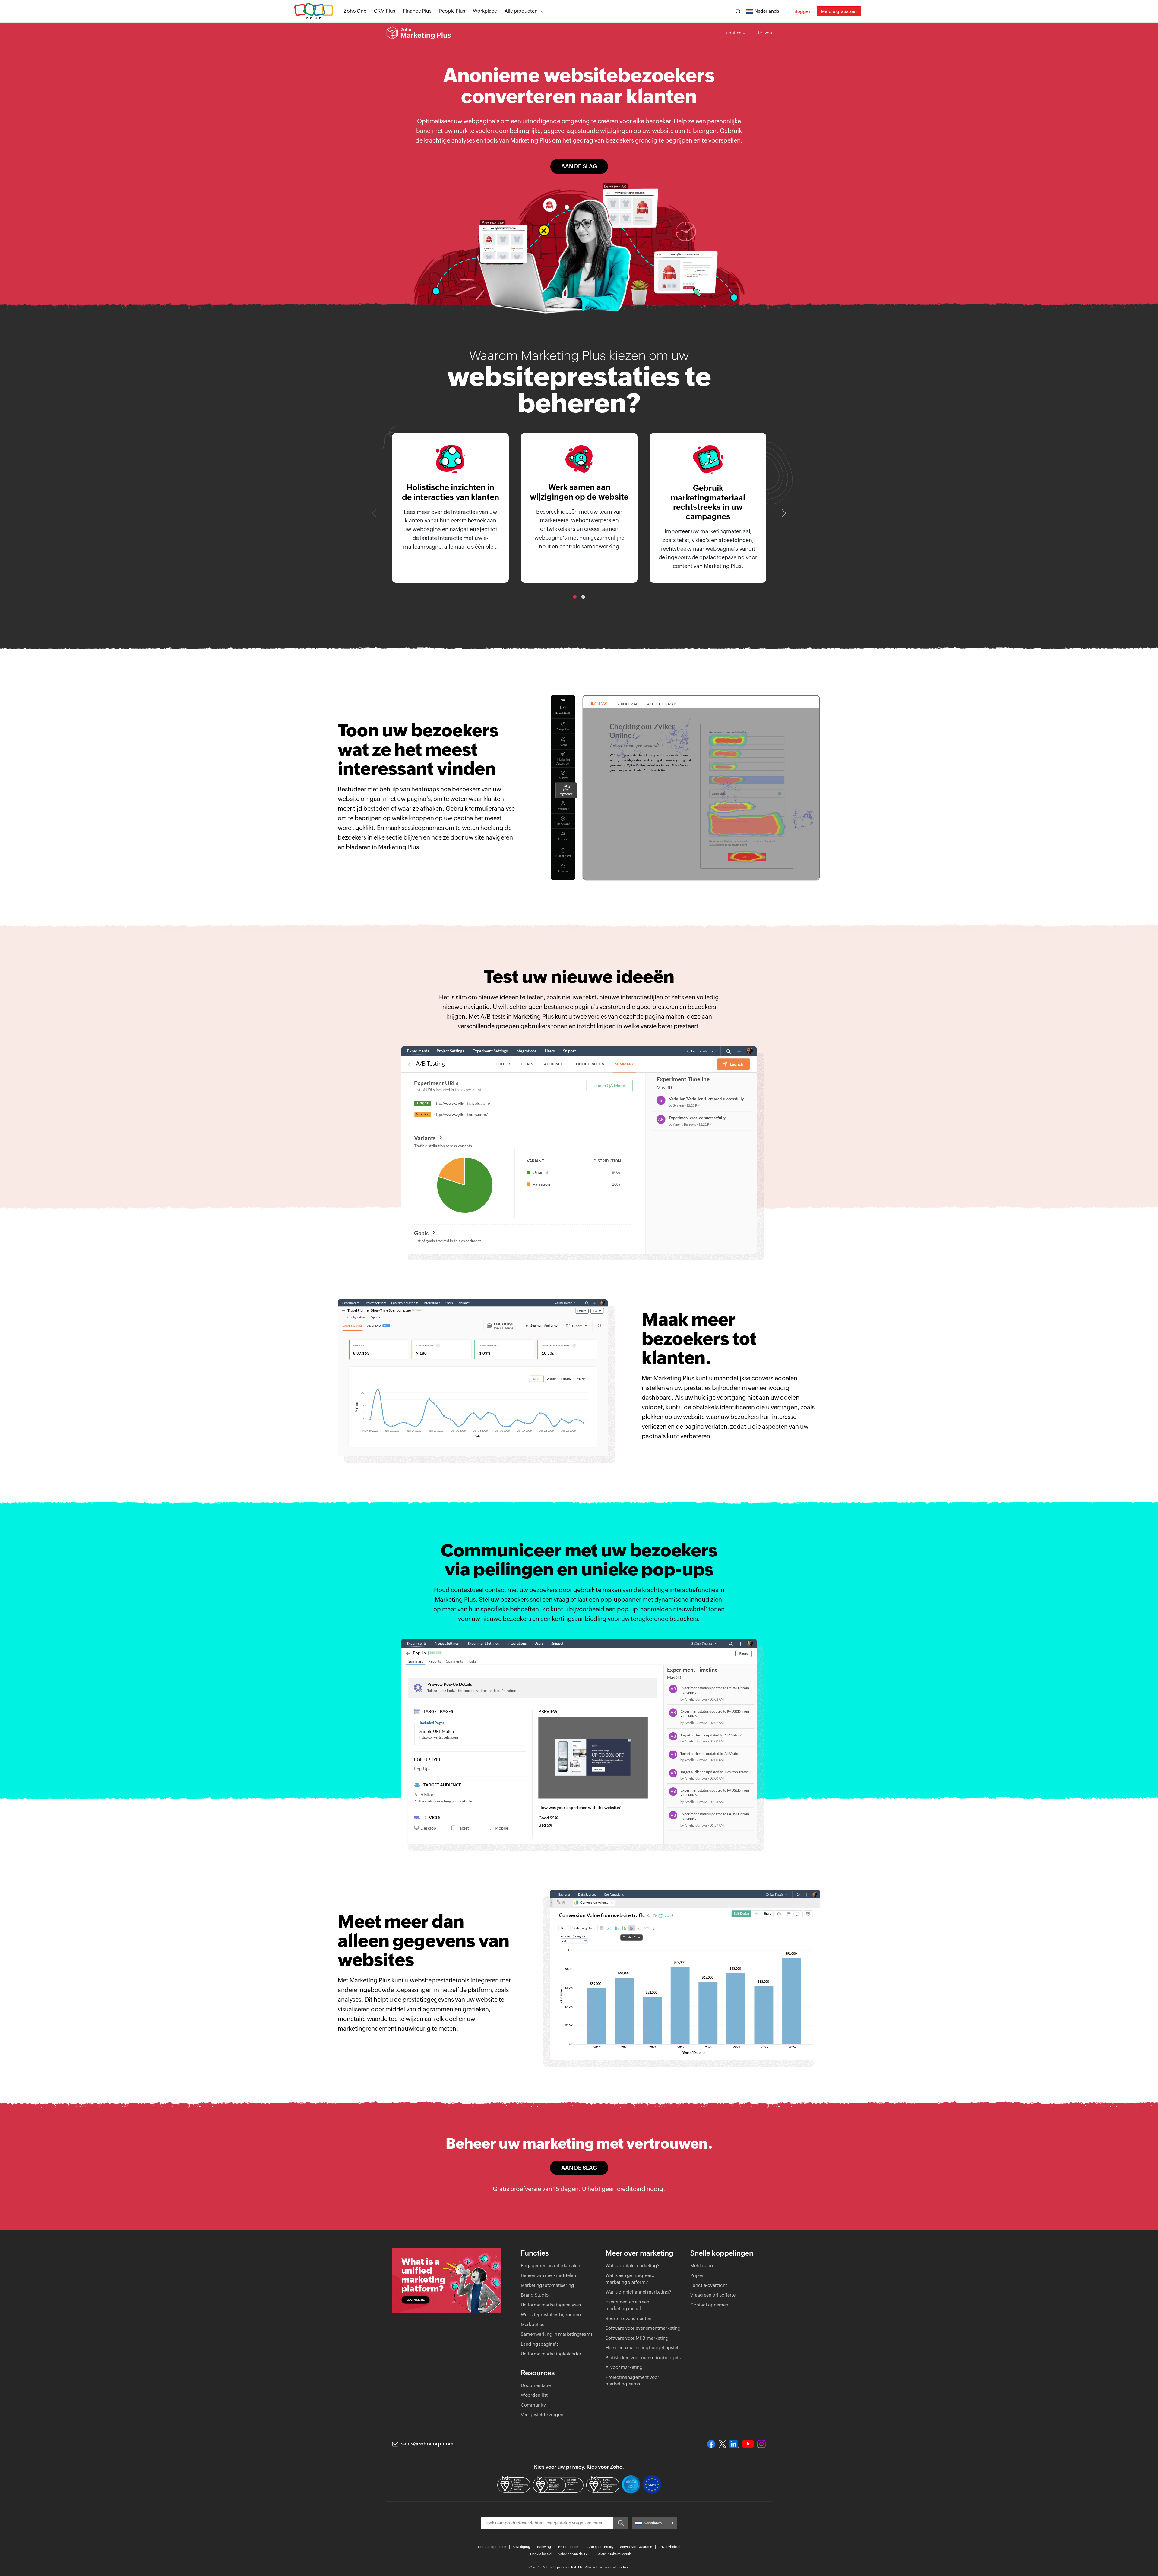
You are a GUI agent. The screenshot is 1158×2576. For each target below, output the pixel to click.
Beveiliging (521, 2547)
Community (533, 2405)
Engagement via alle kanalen (551, 2266)
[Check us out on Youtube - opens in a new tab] (748, 2444)
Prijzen (765, 33)
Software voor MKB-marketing (637, 2338)
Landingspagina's (540, 2344)
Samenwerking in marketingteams (557, 2334)
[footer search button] (620, 2523)
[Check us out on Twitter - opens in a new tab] (723, 2444)
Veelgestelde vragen (542, 2415)
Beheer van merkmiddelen (548, 2275)
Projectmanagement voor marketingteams (632, 2381)
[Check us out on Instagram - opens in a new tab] (761, 2444)
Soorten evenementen (628, 2318)
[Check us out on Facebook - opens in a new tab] (711, 2444)
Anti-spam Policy (601, 2547)
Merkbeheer (533, 2324)
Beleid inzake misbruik (614, 2554)
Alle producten (521, 11)
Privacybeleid (669, 2547)
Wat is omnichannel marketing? (638, 2292)
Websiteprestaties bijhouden (551, 2314)
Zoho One (355, 11)
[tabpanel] (450, 508)
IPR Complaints (569, 2547)
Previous (375, 513)
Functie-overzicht (709, 2285)
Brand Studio (535, 2295)
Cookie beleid (541, 2554)
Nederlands (767, 11)
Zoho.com (314, 11)
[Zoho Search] (738, 11)
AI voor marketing (624, 2367)
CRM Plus (385, 11)
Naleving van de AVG (574, 2554)
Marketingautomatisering (547, 2285)
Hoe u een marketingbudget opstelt (643, 2348)
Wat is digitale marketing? (633, 2266)
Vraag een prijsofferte (713, 2295)
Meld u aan (702, 2266)
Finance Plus (417, 11)
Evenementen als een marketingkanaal (627, 2305)
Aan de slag (579, 166)
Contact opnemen (709, 2305)
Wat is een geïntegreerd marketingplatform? (630, 2279)
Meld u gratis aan (839, 11)
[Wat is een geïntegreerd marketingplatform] (446, 2281)
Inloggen (802, 11)
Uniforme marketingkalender (551, 2354)
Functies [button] (732, 33)
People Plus (452, 11)
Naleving (544, 2547)
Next (783, 513)
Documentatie (536, 2385)
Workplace (485, 11)
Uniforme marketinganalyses (551, 2305)
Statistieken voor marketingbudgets (643, 2358)
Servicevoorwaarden (636, 2547)
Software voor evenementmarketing (643, 2328)
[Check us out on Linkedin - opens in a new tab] (734, 2444)
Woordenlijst (534, 2395)
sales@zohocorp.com (427, 2444)
